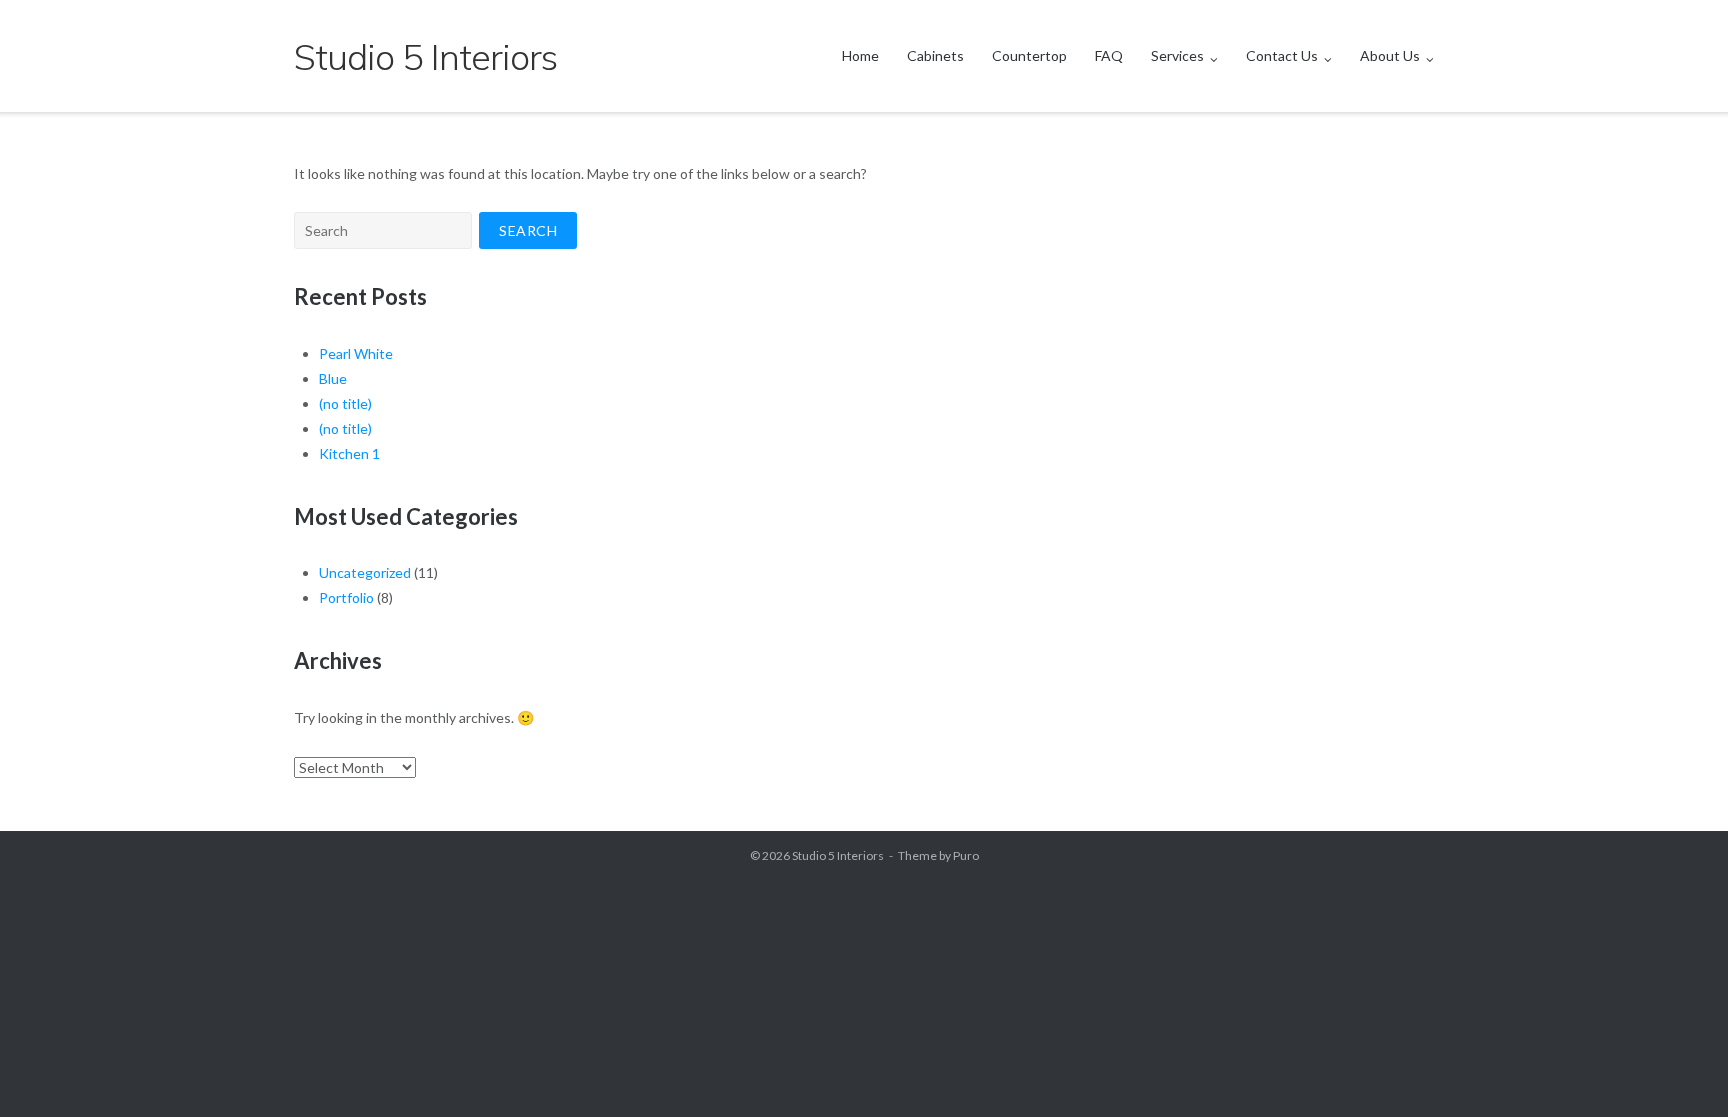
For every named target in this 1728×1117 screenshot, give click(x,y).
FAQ (1109, 55)
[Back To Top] (1678, 1069)
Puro (966, 855)
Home (860, 55)
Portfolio (346, 597)
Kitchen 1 (349, 453)
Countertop (1029, 55)
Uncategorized (365, 572)
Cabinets (935, 55)
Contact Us (1282, 55)
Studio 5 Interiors (838, 855)
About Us (1390, 55)
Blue (333, 378)
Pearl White (356, 353)
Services (1177, 55)
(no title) (345, 403)
